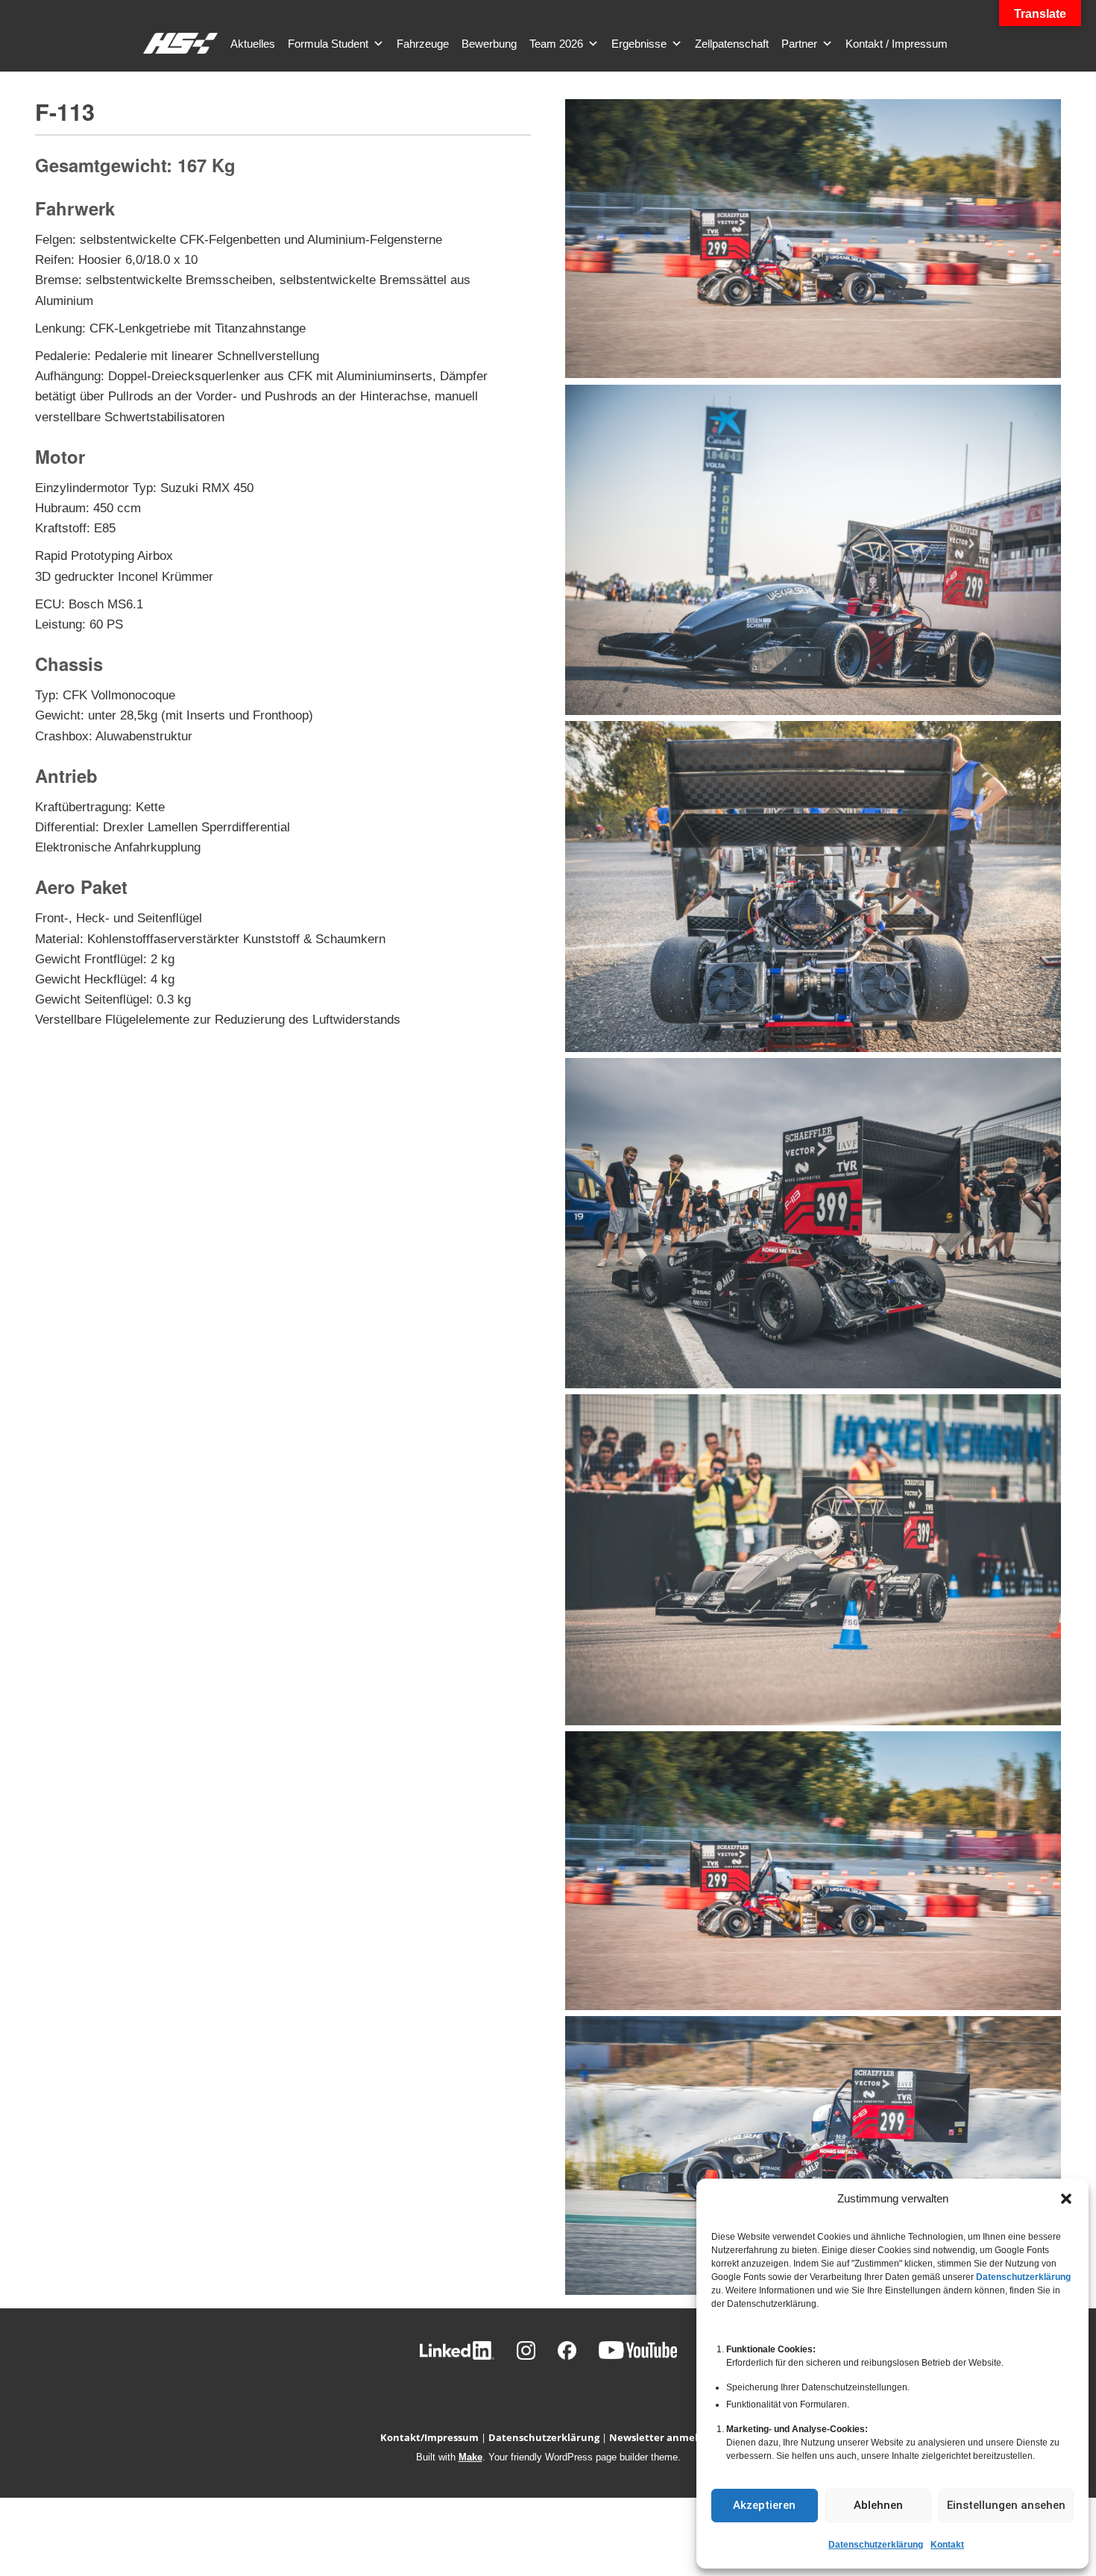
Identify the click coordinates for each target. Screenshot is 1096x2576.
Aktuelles (253, 44)
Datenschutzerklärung (1023, 2277)
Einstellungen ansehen (1006, 2505)
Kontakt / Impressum (897, 44)
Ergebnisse (639, 44)
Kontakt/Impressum (429, 2437)
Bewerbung (489, 44)
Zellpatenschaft (732, 44)
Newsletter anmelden (663, 2437)
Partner (799, 44)
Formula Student (328, 44)
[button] (1066, 2199)
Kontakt (947, 2545)
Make (470, 2457)
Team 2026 (556, 44)
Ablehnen (878, 2505)
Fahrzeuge (423, 44)
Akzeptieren (764, 2505)
